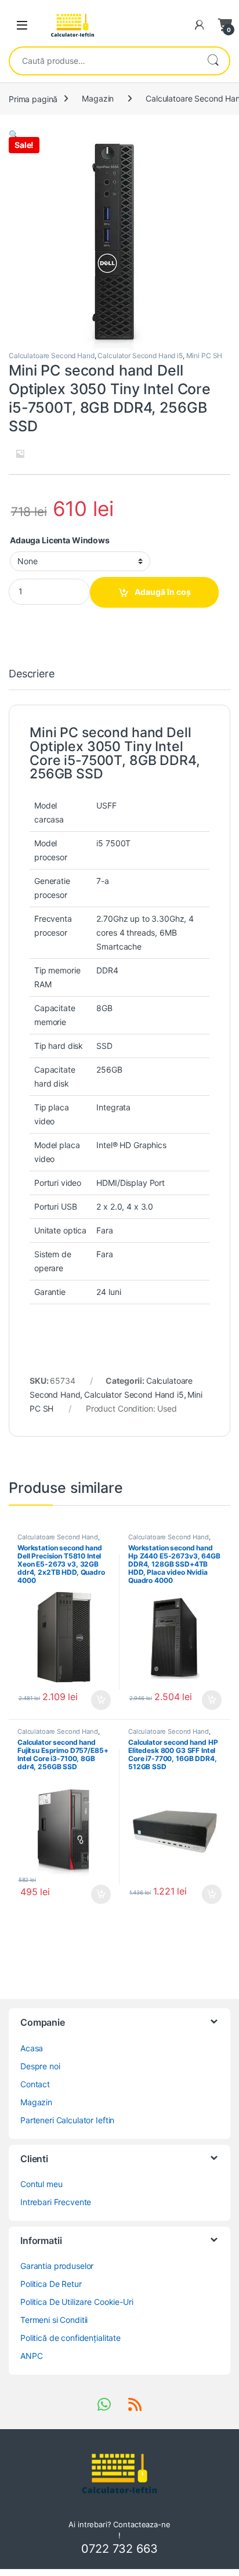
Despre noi (40, 2066)
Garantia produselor (57, 2266)
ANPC (31, 2356)
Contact (35, 2084)
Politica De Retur (51, 2284)
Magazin (98, 98)
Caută (213, 61)
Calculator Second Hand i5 (140, 356)
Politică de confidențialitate (70, 2338)
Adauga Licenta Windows (60, 540)
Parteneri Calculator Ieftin (67, 2120)
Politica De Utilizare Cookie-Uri (77, 2302)
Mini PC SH (204, 356)
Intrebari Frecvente (56, 2202)
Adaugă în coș (163, 592)
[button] (14, 134)
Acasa (32, 2048)
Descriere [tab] (32, 674)
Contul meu (41, 2184)
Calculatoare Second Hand (52, 356)
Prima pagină (33, 98)
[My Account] (200, 25)
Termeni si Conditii (54, 2320)
